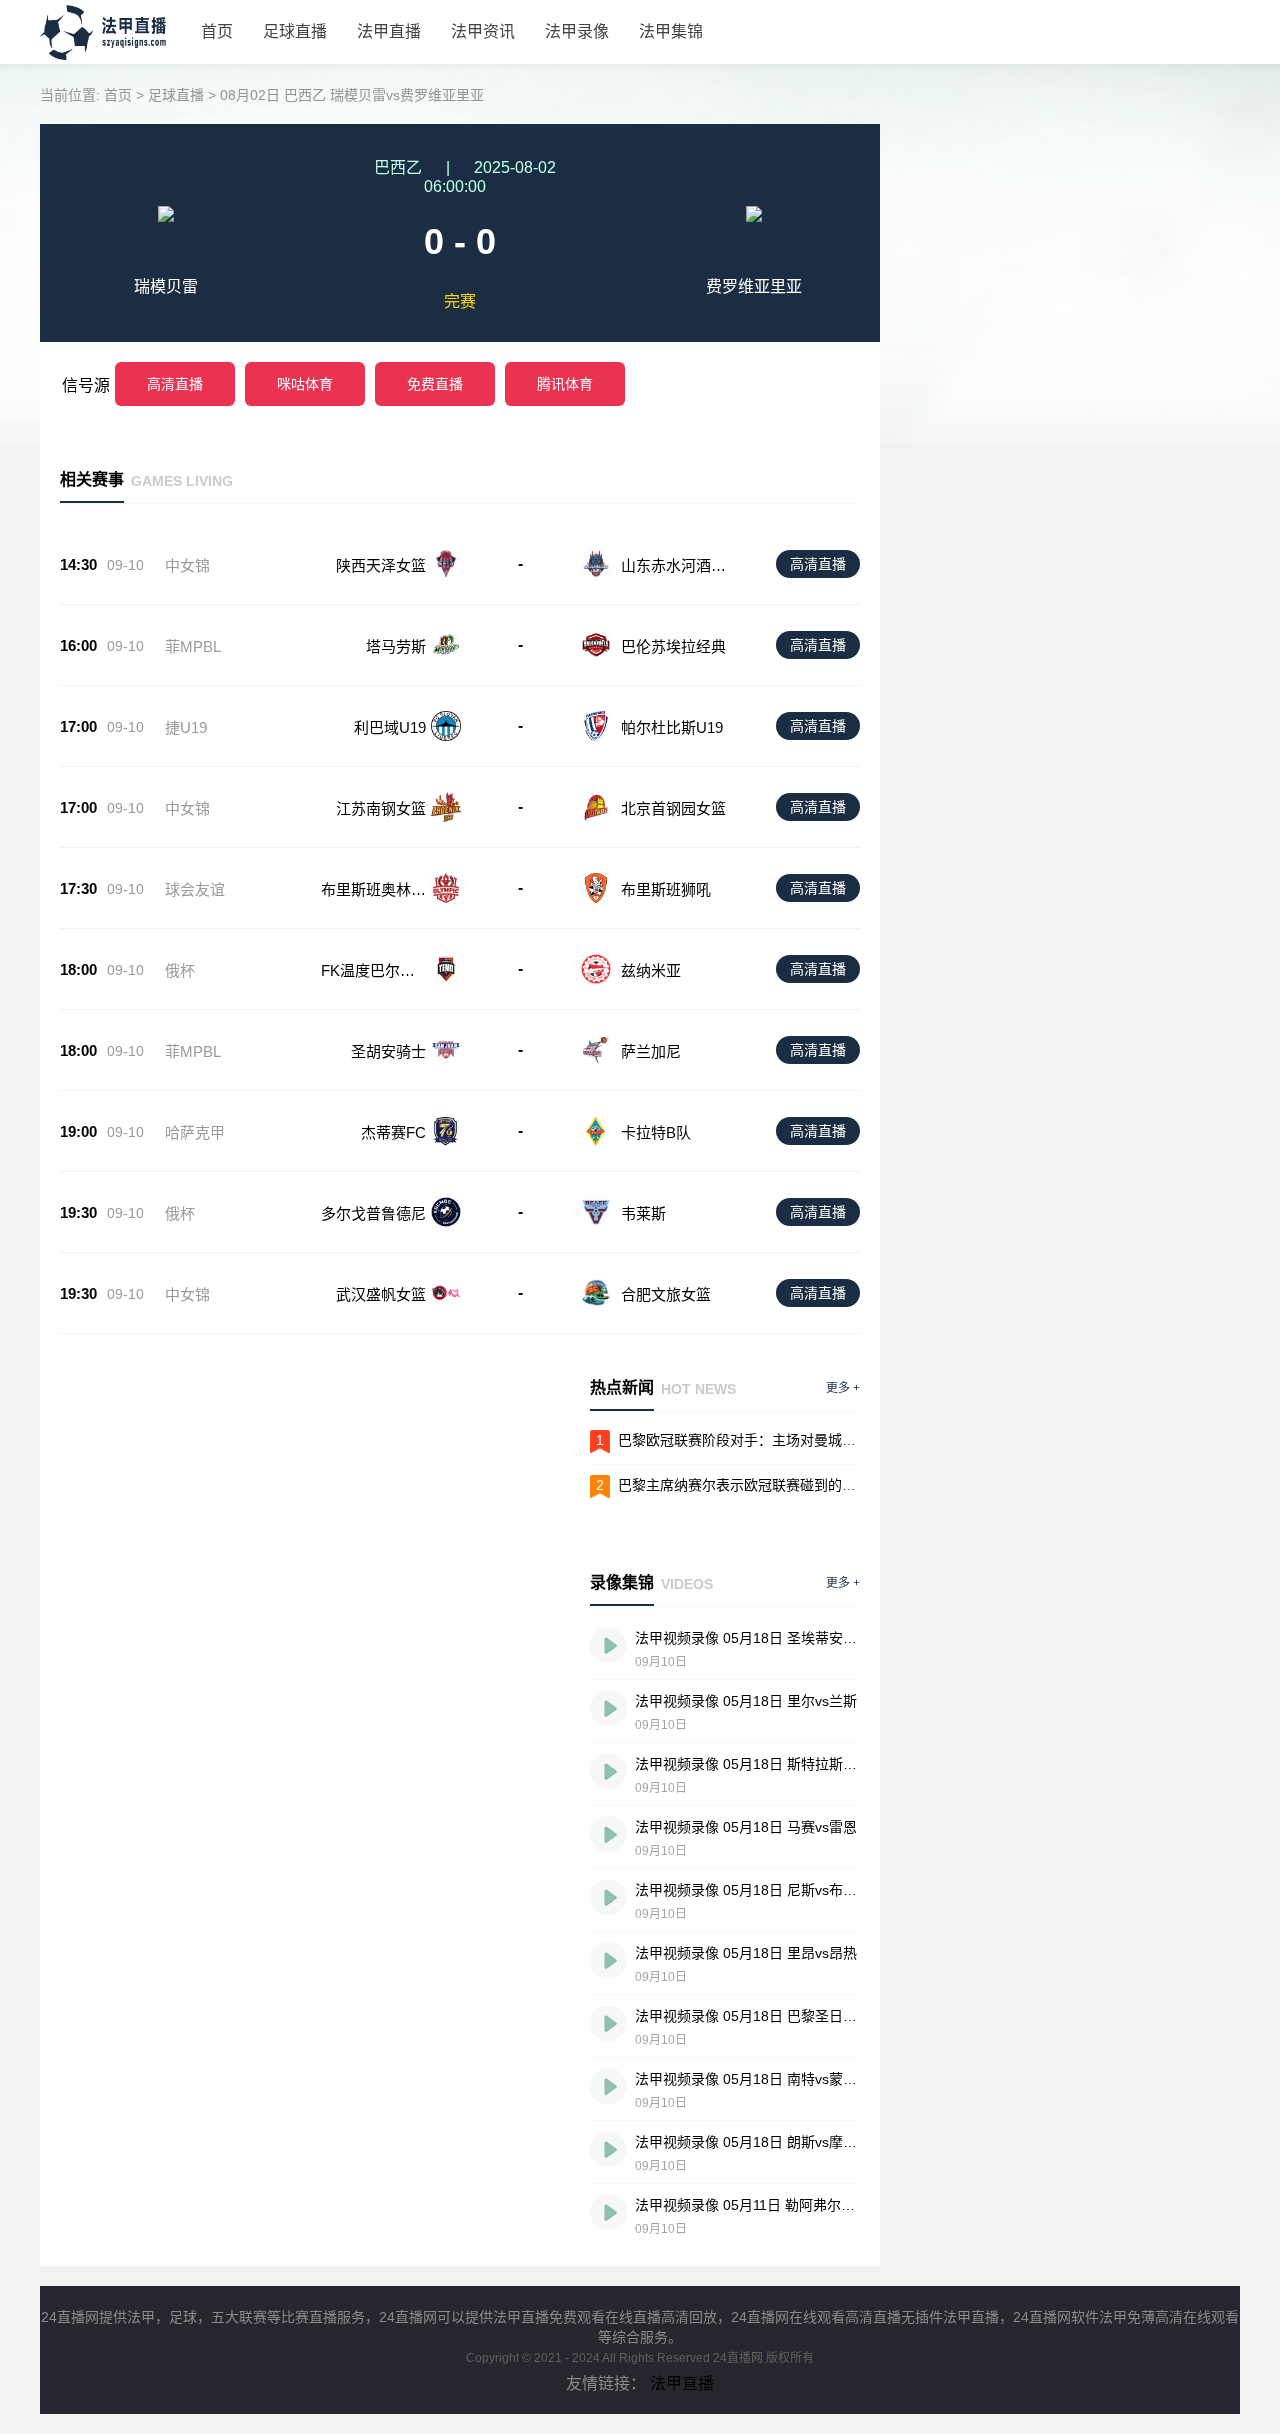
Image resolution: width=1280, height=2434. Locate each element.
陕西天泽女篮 (381, 565)
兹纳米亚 (651, 970)
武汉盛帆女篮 (381, 1294)
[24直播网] (113, 54)
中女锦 (187, 565)
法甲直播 (389, 31)
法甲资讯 (483, 31)
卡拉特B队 (656, 1132)
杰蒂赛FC (393, 1132)
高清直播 (175, 384)
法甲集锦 (671, 31)
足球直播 (295, 31)
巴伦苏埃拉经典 (673, 646)
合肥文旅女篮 (666, 1294)
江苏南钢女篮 (381, 808)
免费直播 (435, 384)
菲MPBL (193, 646)
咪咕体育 (305, 384)
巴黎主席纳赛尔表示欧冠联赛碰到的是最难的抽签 (772, 1485)
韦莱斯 (643, 1213)
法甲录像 (577, 31)
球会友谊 (195, 889)
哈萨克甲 (195, 1132)
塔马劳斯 (396, 646)
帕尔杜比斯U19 (672, 727)
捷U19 (186, 727)
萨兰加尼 (651, 1051)
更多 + (843, 1388)
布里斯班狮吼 (666, 889)
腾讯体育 (565, 384)
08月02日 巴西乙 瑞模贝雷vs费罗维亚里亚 (352, 95)
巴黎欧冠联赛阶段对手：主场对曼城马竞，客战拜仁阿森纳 (800, 1440)
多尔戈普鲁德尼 (373, 1213)
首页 (217, 31)
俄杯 (180, 970)
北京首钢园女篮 (673, 808)
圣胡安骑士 (388, 1051)
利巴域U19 (390, 727)
